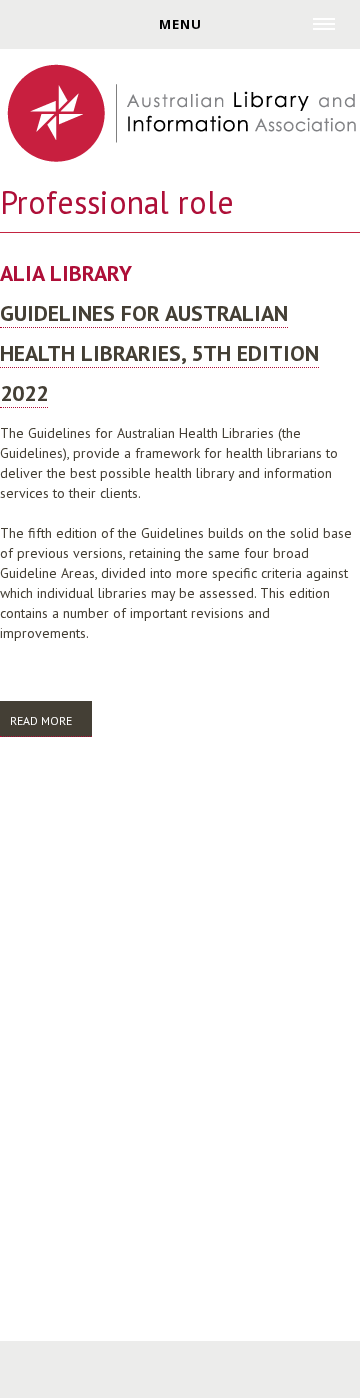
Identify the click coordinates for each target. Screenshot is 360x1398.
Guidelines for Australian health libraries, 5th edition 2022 (159, 353)
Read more (51, 725)
